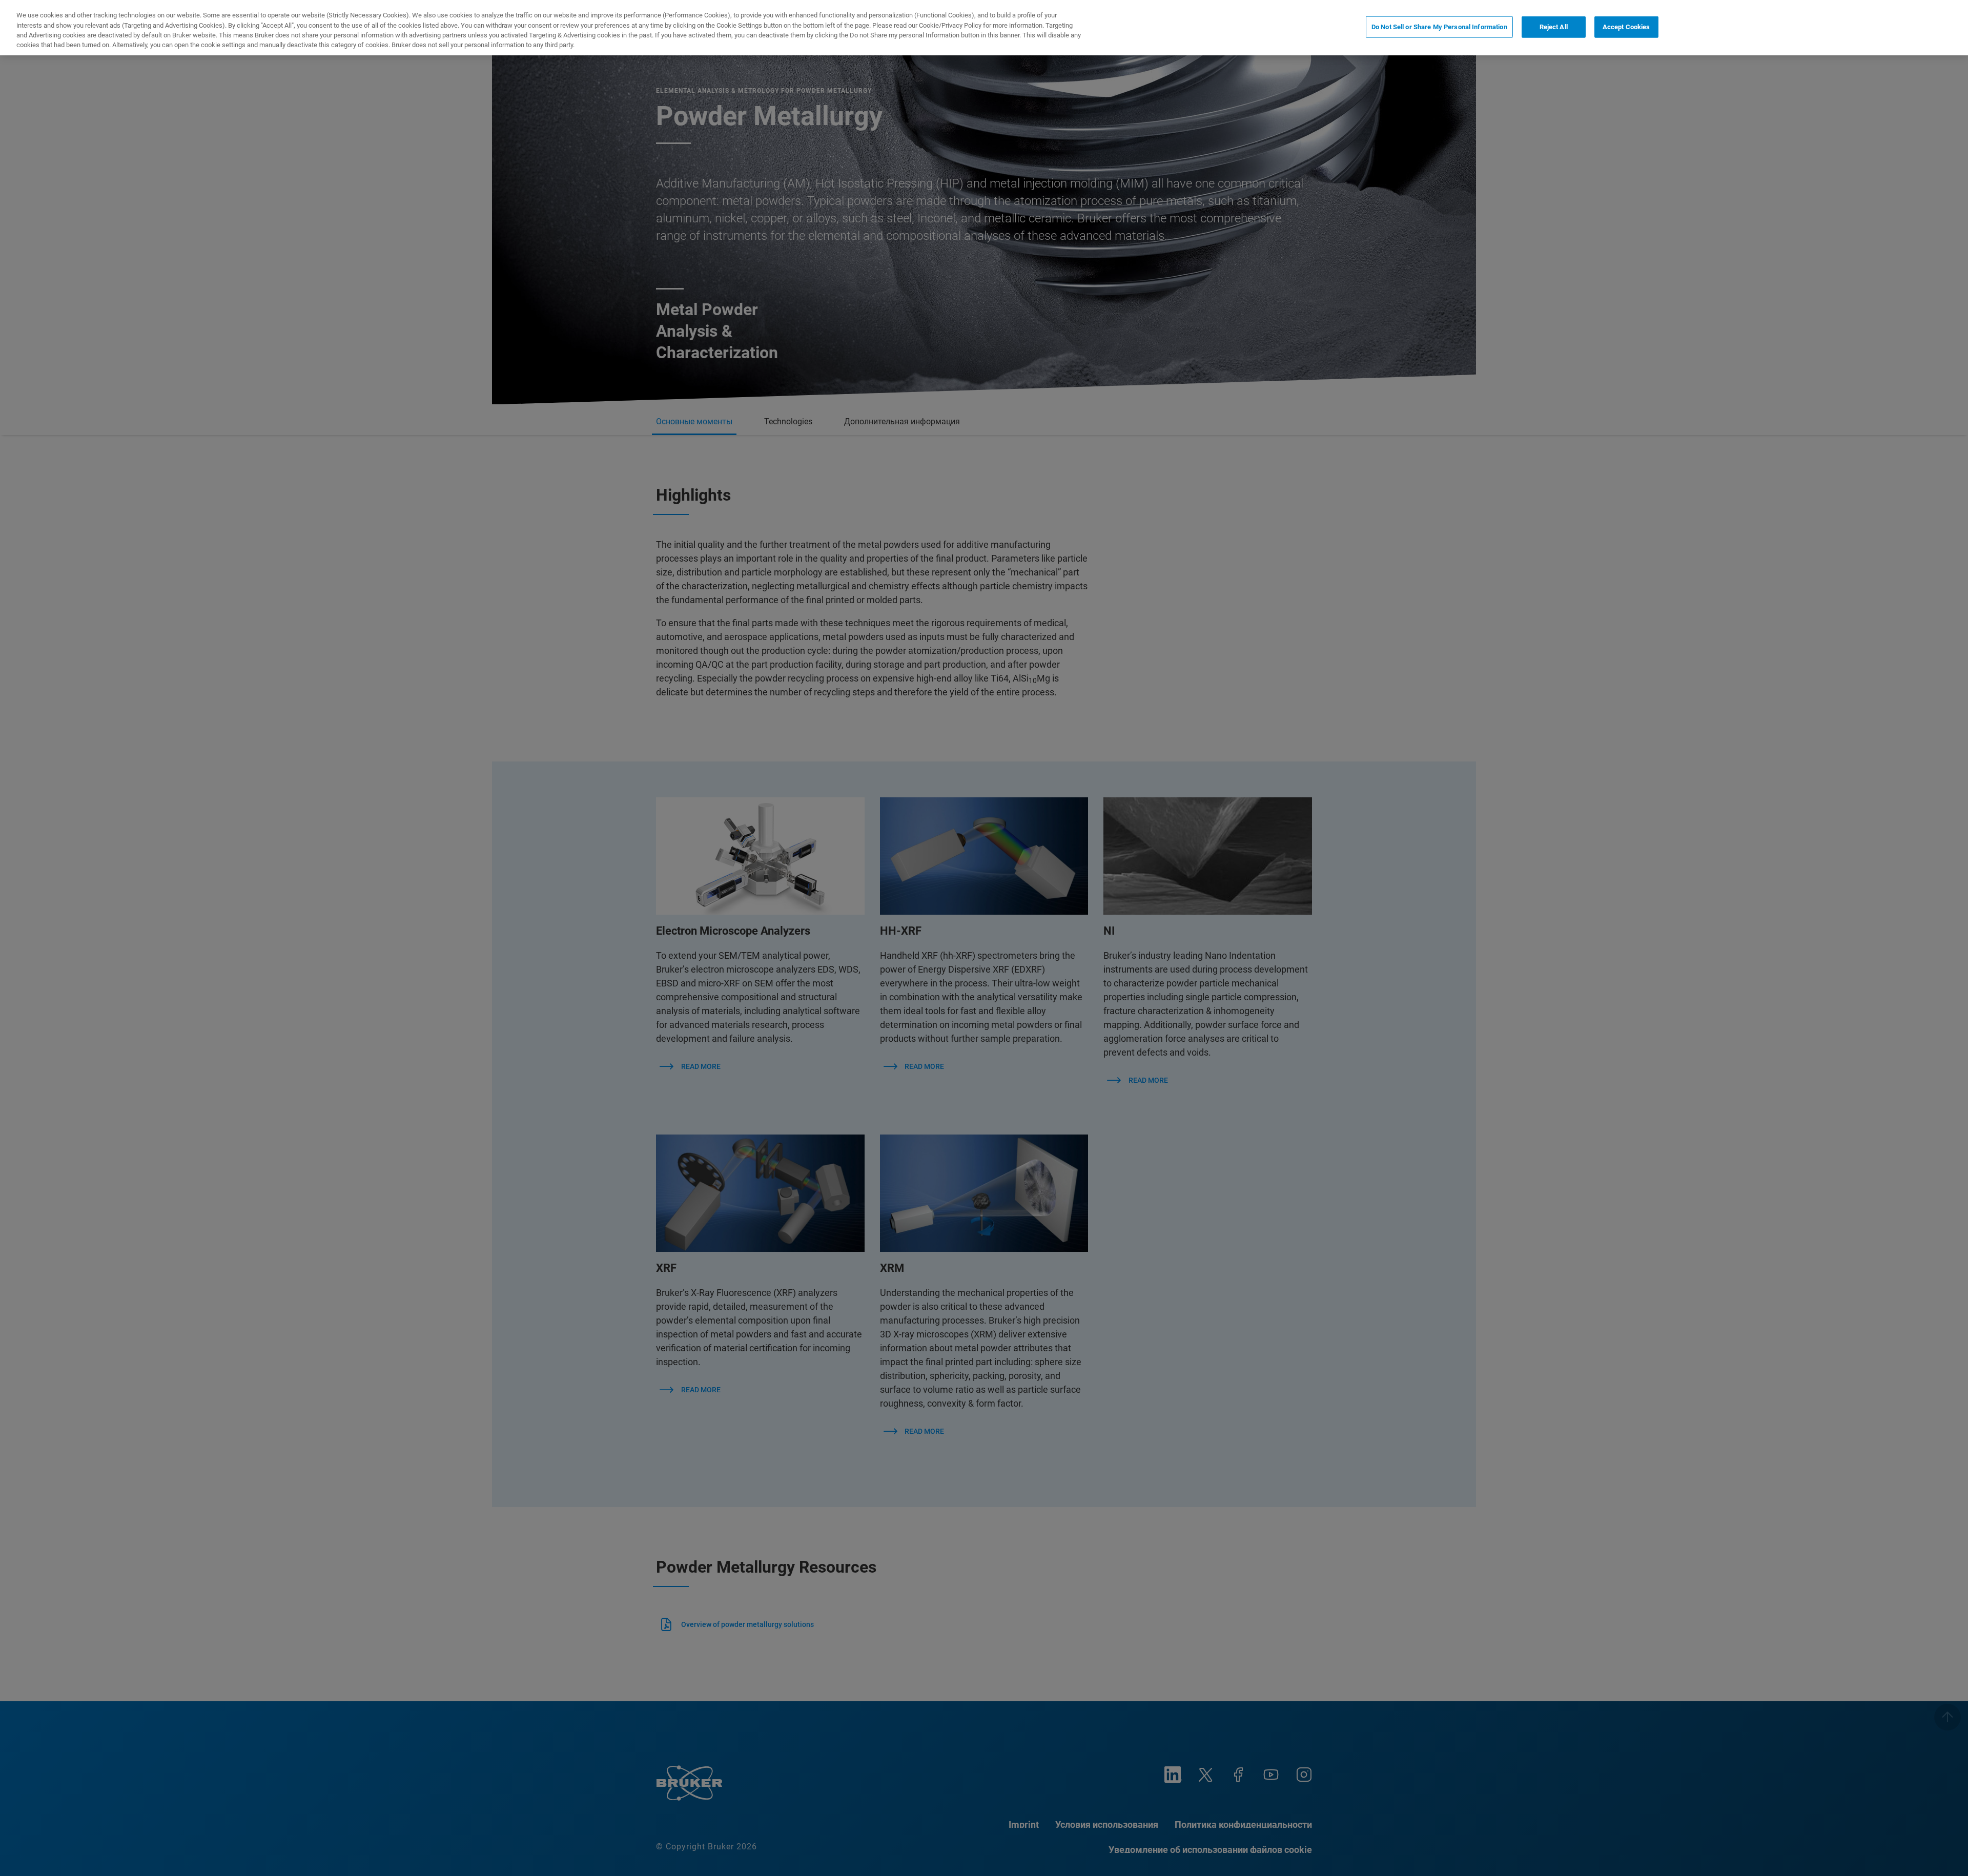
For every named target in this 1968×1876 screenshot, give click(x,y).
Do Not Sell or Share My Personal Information (1439, 27)
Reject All (1554, 27)
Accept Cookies (1626, 27)
